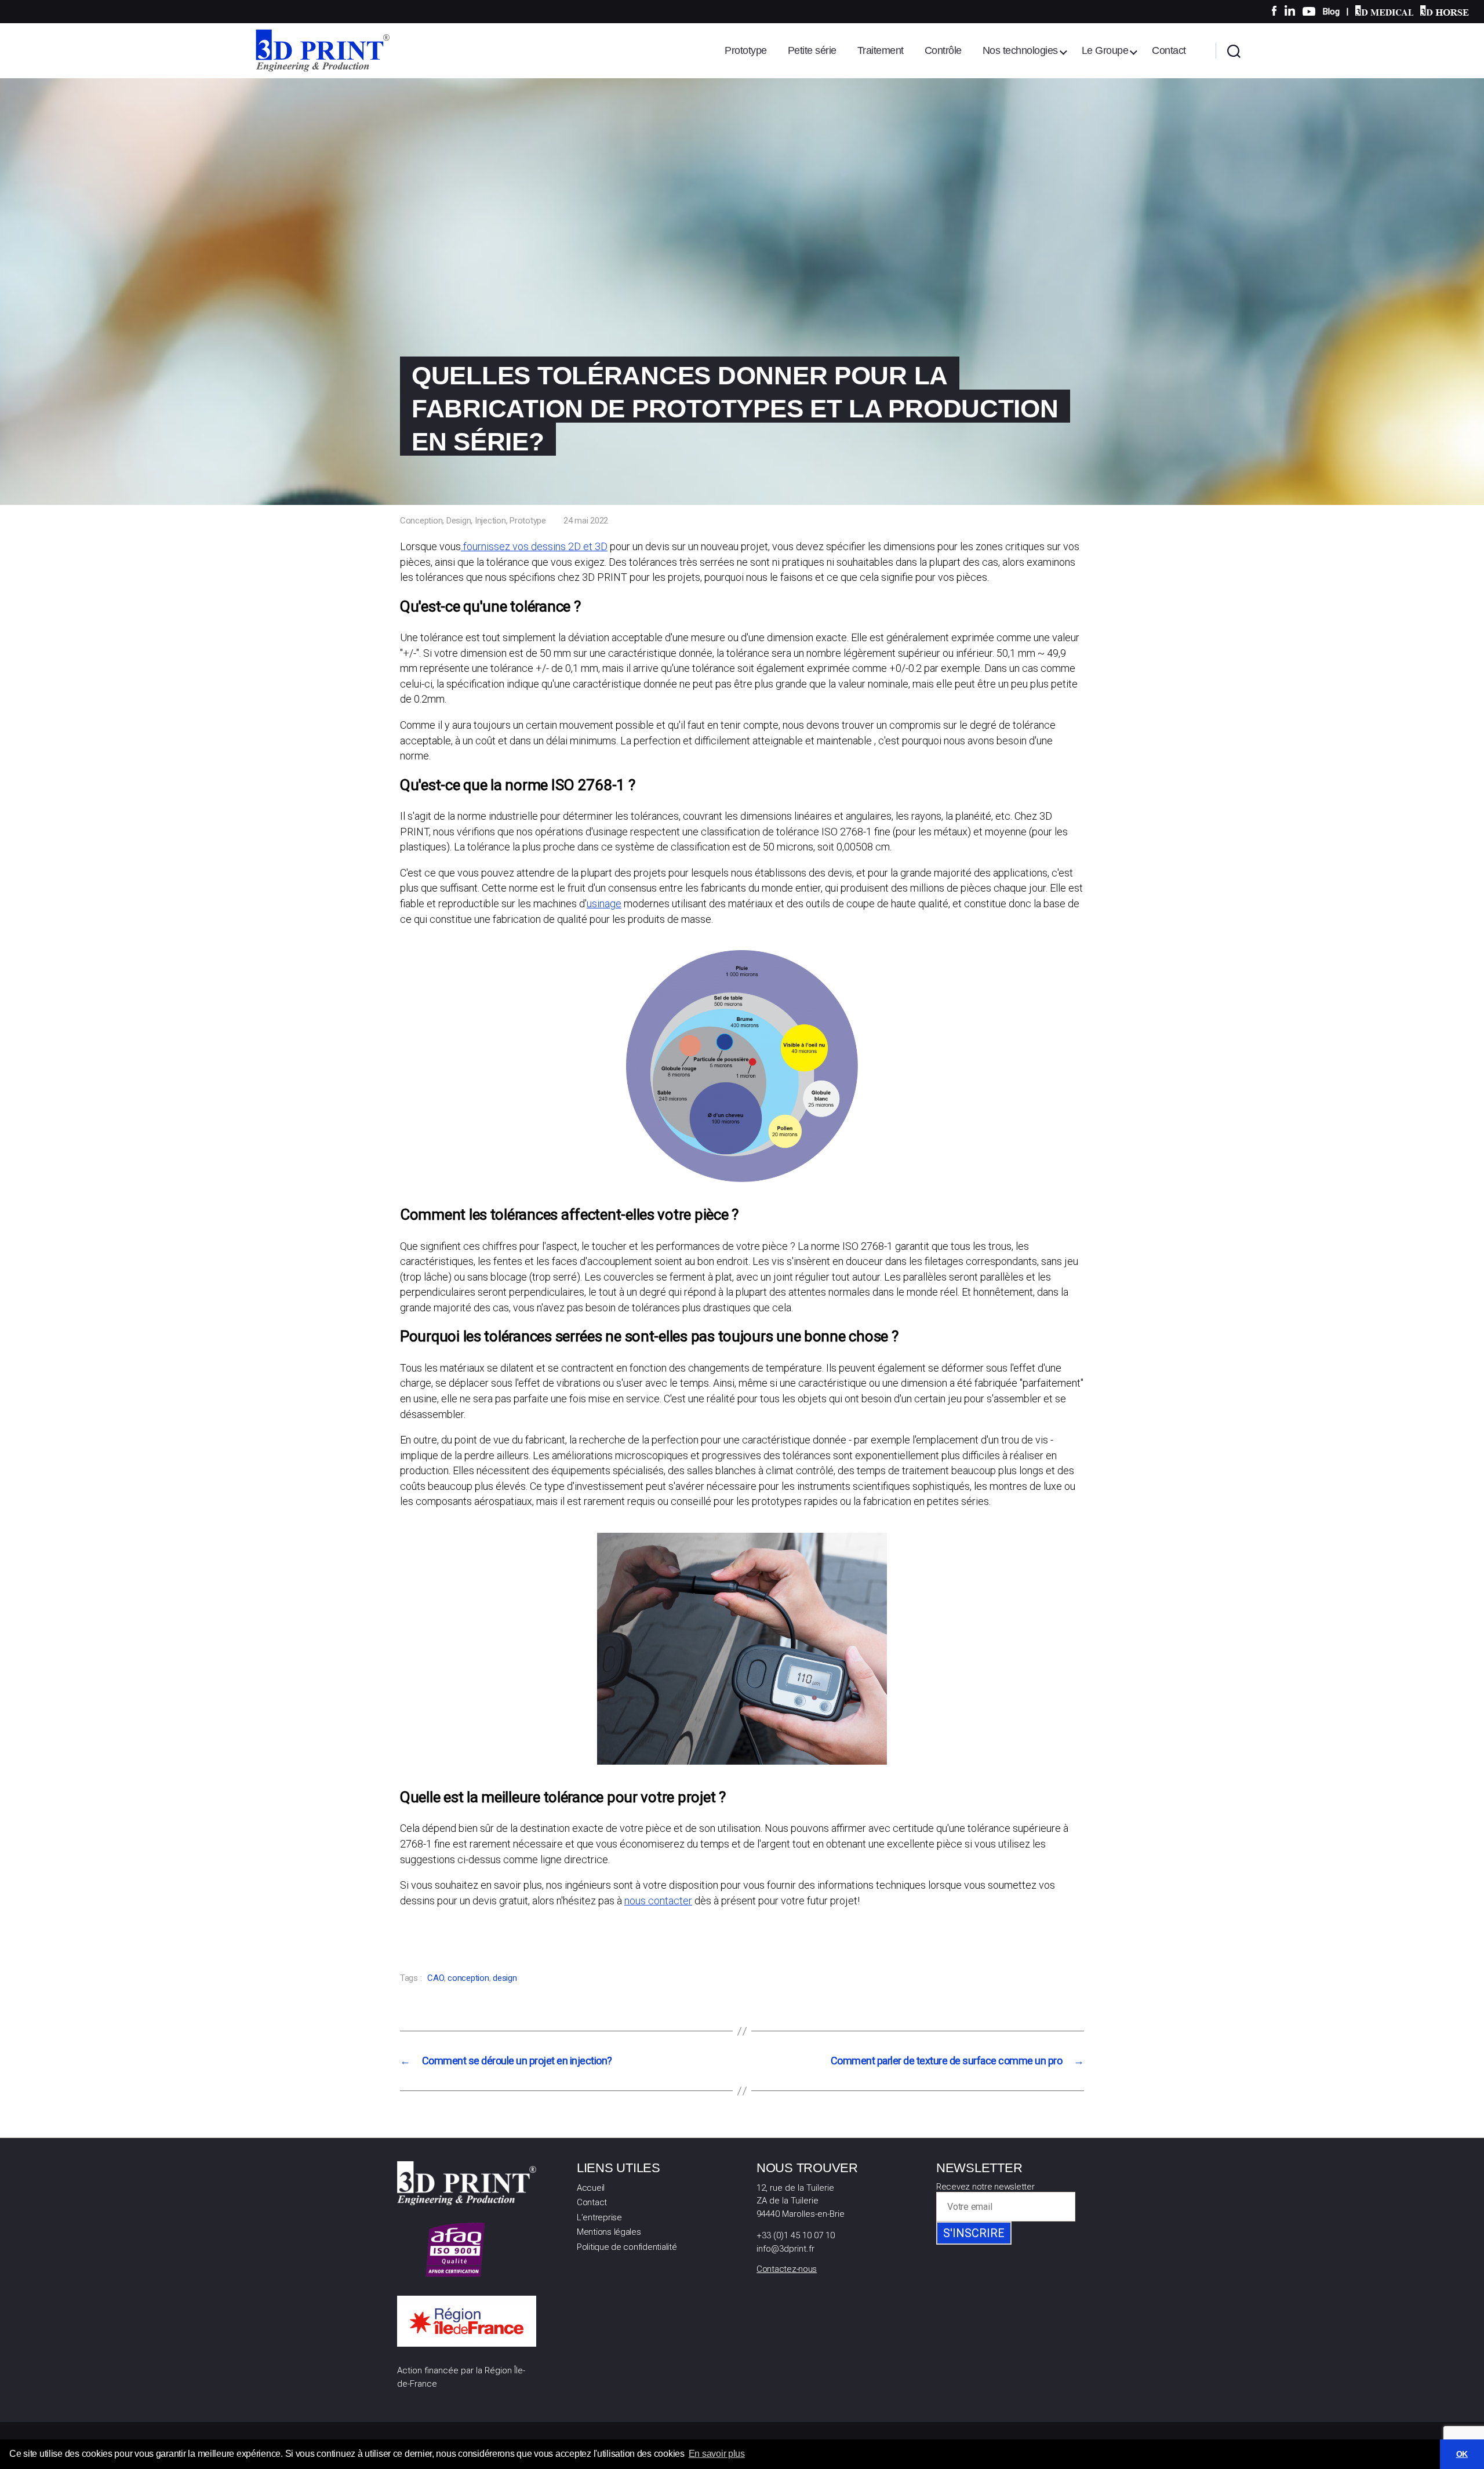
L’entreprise (599, 2217)
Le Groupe (1105, 50)
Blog (1331, 12)
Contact (1169, 50)
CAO (435, 1978)
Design (459, 521)
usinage (604, 903)
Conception (421, 521)
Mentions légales (609, 2232)
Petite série (812, 50)
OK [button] (1462, 2454)
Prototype (746, 50)
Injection (490, 521)
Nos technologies (1020, 50)
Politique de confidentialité (627, 2247)
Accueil (591, 2188)
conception (468, 1978)
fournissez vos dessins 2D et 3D (534, 546)
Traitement (881, 50)
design (505, 1978)
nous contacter (658, 1901)
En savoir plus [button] (717, 2454)
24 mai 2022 (586, 521)
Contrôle (943, 50)
